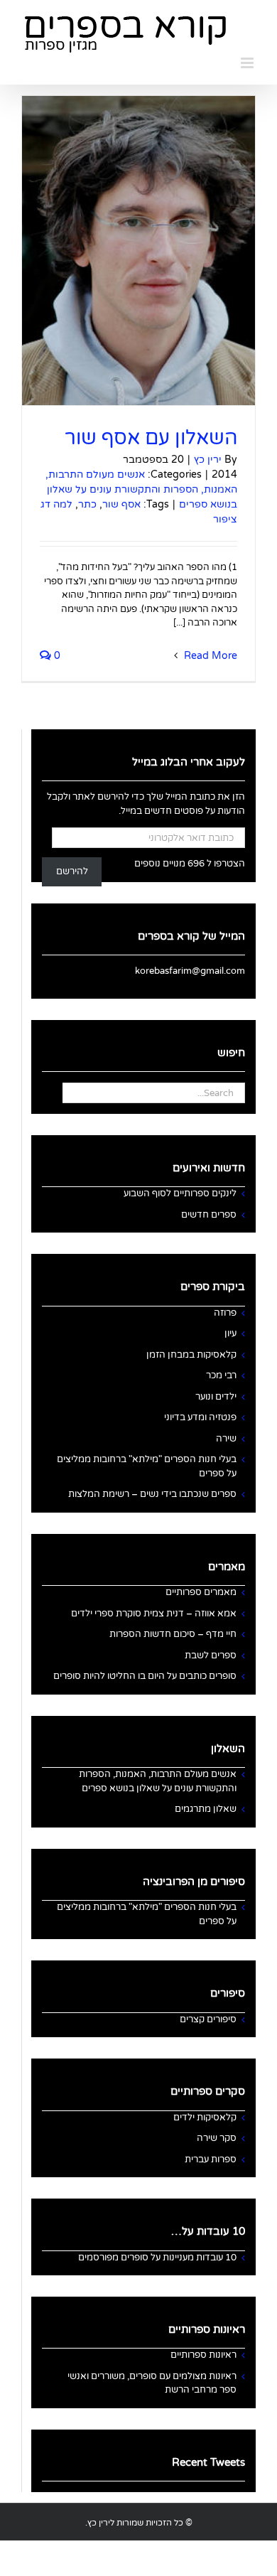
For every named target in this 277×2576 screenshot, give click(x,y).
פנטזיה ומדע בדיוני (200, 1417)
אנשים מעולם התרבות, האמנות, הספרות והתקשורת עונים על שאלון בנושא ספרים (141, 489)
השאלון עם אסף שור (151, 438)
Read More (209, 656)
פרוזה (225, 1313)
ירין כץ (208, 460)
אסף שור (121, 504)
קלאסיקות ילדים (205, 2118)
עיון (230, 1333)
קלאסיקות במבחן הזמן (191, 1355)
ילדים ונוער (216, 1397)
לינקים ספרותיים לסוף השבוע (180, 1193)
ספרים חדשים (209, 1215)
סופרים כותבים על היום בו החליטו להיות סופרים (145, 1676)
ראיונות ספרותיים (203, 2355)
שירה (226, 1439)
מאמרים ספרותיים (201, 1592)
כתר (87, 504)
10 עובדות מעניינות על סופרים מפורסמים (157, 2258)
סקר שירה (217, 2138)
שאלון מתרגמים (206, 1809)
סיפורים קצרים (208, 2019)
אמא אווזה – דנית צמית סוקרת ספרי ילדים (154, 1614)
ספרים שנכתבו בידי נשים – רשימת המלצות (152, 1494)
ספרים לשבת (211, 1655)
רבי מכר (221, 1375)
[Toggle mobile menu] (248, 63)
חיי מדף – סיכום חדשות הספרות (173, 1634)
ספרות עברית (211, 2159)
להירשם (72, 871)
